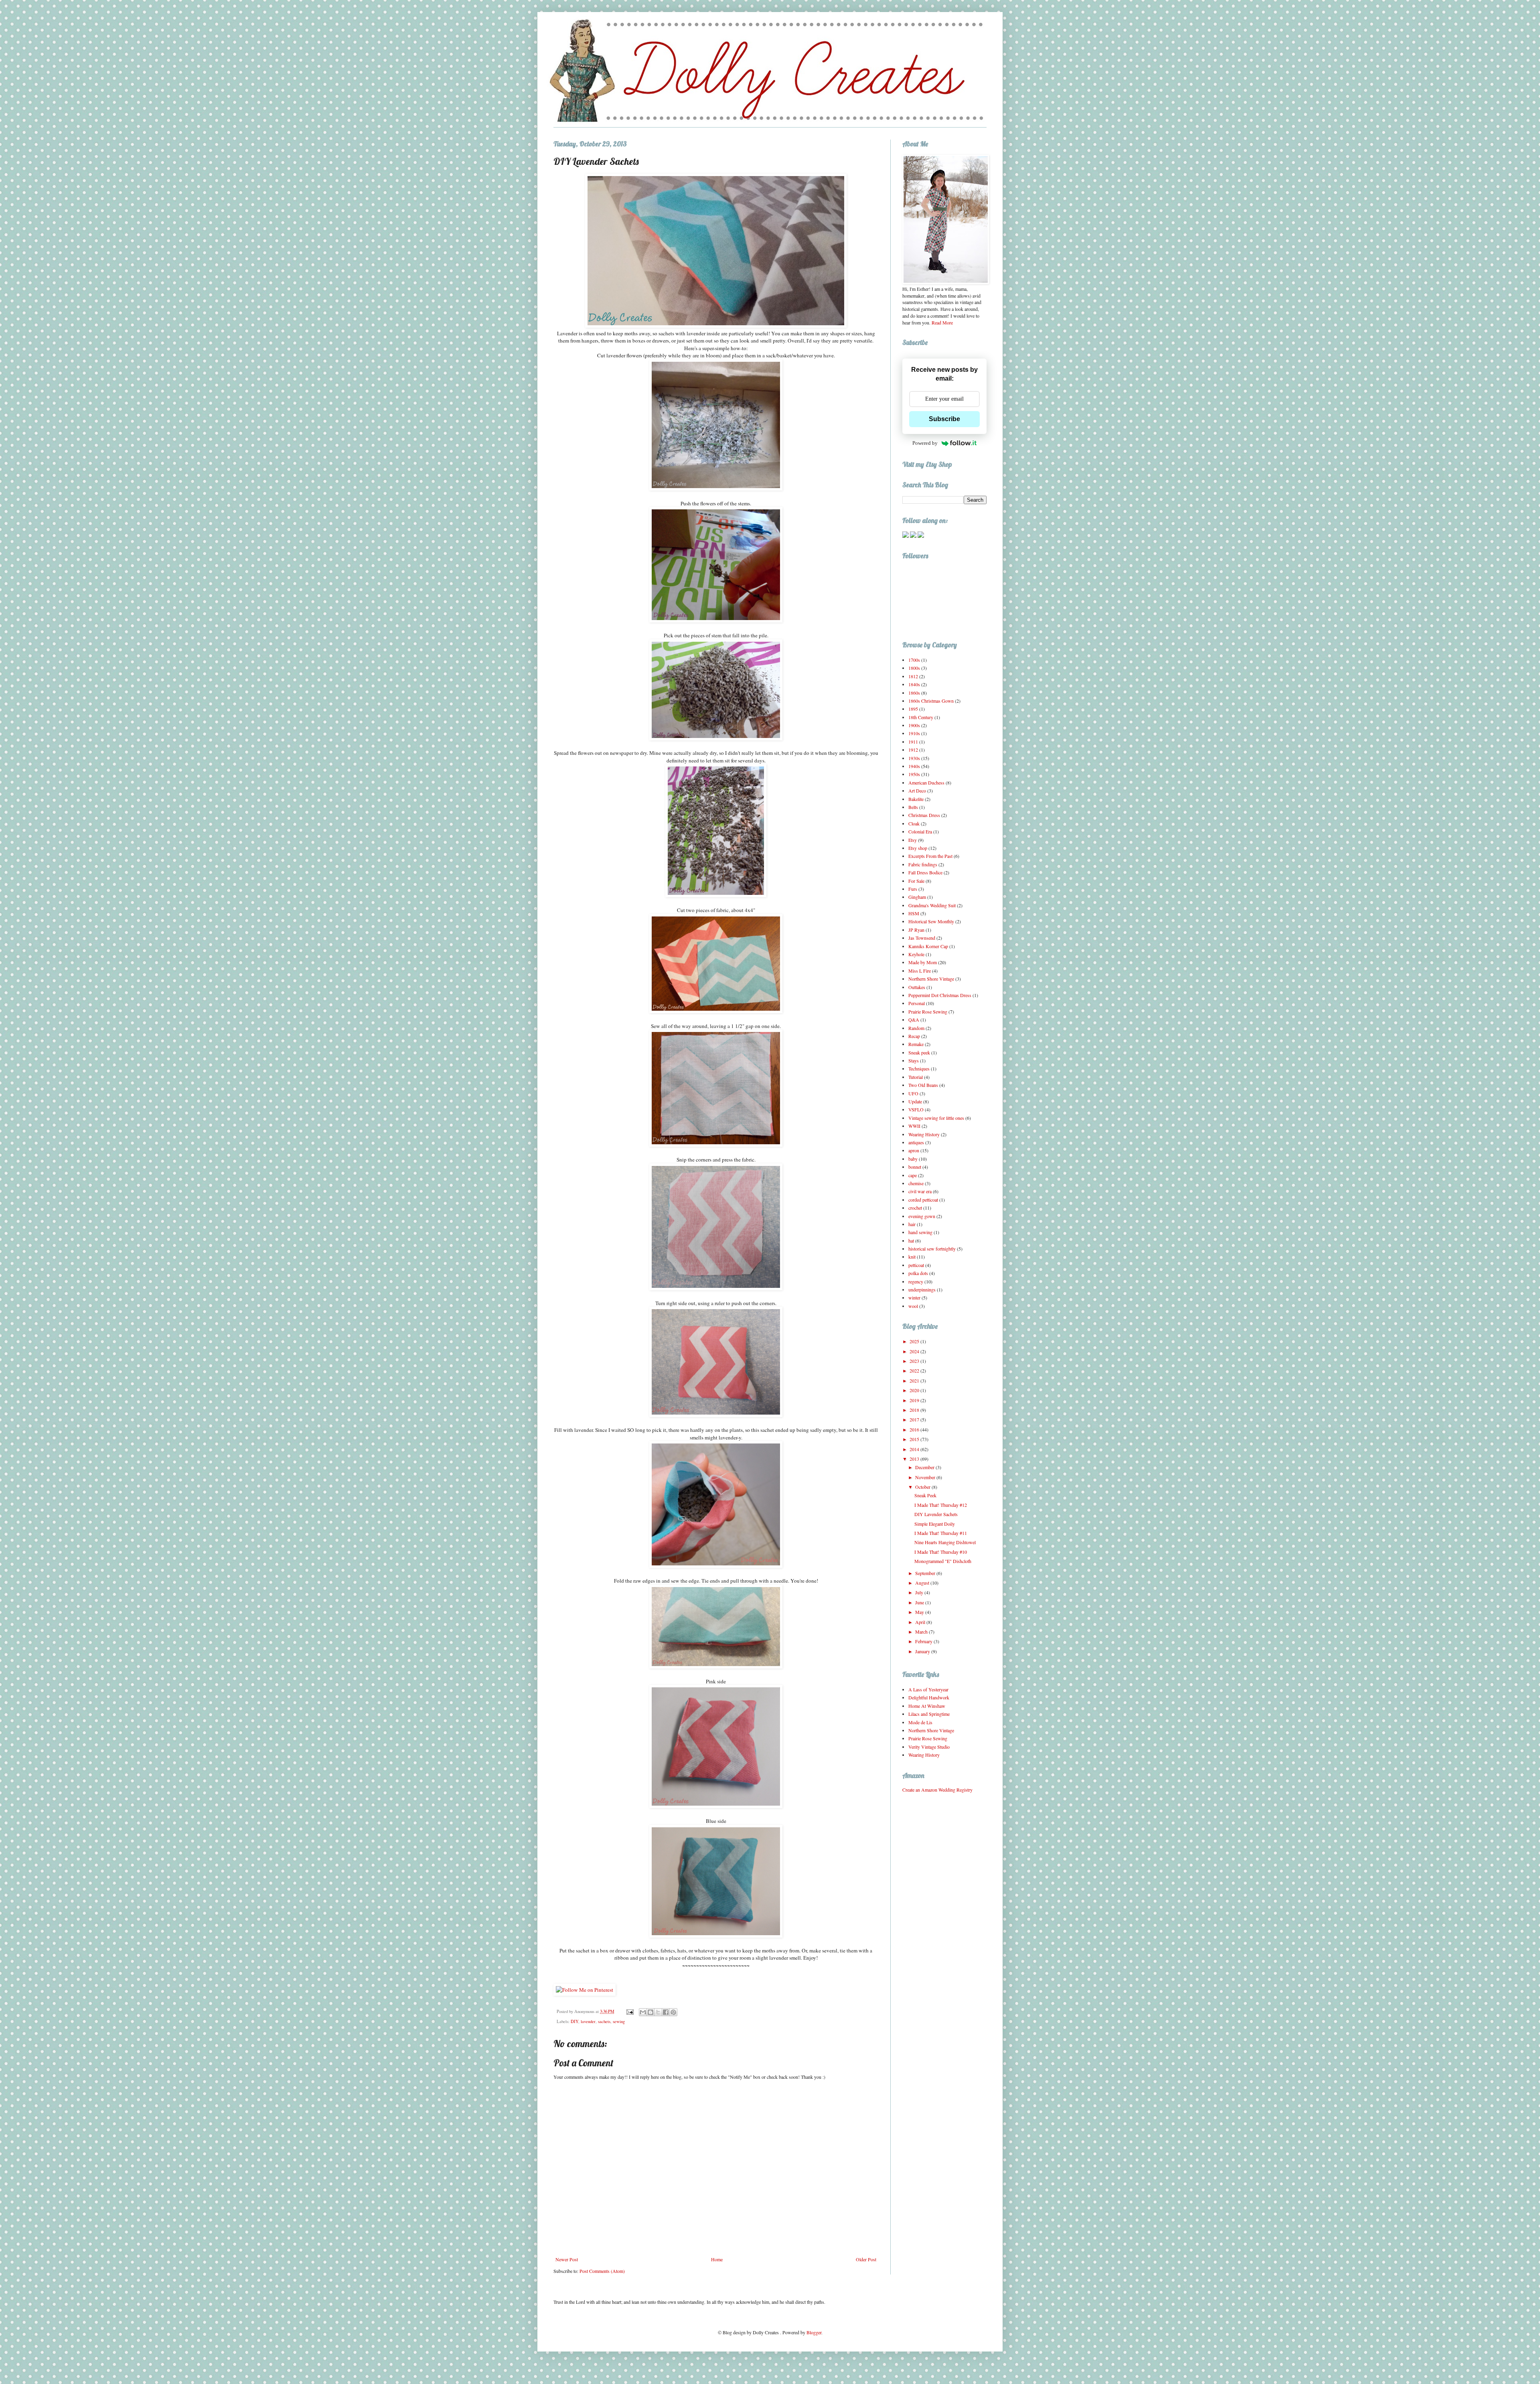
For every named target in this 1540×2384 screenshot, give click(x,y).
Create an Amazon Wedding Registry (937, 1790)
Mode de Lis (920, 1722)
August (923, 1583)
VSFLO (916, 1109)
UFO (913, 1093)
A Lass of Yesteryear (928, 1689)
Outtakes (917, 987)
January (923, 1651)
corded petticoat (923, 1200)
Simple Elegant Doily (935, 1524)
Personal (917, 1003)
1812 (913, 676)
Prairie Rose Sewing (928, 1012)
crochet (915, 1208)
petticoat (916, 1265)
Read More (942, 322)
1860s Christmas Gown (931, 701)
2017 (915, 1419)
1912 (913, 750)
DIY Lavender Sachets (936, 1514)
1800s (914, 668)
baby (913, 1159)
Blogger (814, 2332)
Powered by (925, 443)
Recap (914, 1036)
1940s (914, 766)
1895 (913, 709)
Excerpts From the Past (930, 856)
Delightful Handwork (929, 1697)
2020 (915, 1390)
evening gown (922, 1216)
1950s (914, 774)
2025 (915, 1341)
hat (911, 1241)
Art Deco (917, 791)
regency (916, 1281)
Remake (916, 1044)
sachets (604, 2021)
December (925, 1467)
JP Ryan (916, 930)
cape (913, 1175)
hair (912, 1224)
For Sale (916, 881)
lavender (588, 2021)
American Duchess (926, 783)
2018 (915, 1410)
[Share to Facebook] (666, 2012)
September (926, 1573)
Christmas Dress (924, 815)
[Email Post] (630, 2011)
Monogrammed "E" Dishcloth (943, 1561)
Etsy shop (918, 848)
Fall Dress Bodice (925, 872)
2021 (915, 1381)
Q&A (914, 1020)
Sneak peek (919, 1052)
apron (914, 1150)
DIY (574, 2021)
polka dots (918, 1273)
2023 (915, 1361)
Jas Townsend (922, 938)
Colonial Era (920, 831)
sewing (619, 2021)
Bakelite (916, 799)
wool (913, 1306)
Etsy (913, 840)
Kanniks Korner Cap (928, 946)
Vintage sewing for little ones (936, 1118)
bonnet (915, 1167)
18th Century (921, 717)
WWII (914, 1126)
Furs (913, 889)
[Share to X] (658, 2012)
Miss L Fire (920, 971)
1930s (914, 758)
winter (914, 1297)
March (922, 1632)
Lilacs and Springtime (929, 1714)
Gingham (917, 897)
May (920, 1612)
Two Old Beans (923, 1085)
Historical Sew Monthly (931, 921)
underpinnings (922, 1289)
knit (912, 1257)
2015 (915, 1439)
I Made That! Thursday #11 (941, 1533)
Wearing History (924, 1134)
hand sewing (920, 1232)
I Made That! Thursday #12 (941, 1505)
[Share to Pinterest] (673, 2012)
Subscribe (944, 419)
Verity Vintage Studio (929, 1747)
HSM (914, 913)
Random (916, 1028)
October (923, 1487)
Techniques (919, 1068)
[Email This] (643, 2012)
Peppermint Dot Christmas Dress (940, 995)
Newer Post (567, 2259)
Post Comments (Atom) (602, 2271)
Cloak (914, 823)
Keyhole (916, 954)
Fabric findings (923, 864)
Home (717, 2259)
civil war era (920, 1191)
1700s (914, 660)
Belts (913, 807)
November (926, 1477)
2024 (915, 1351)
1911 (913, 742)
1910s (914, 733)
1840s (914, 684)
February (924, 1641)
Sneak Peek (925, 1495)
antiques (916, 1142)
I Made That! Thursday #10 (941, 1552)
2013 (915, 1459)
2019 (915, 1400)
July (920, 1592)
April (921, 1622)
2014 (915, 1449)
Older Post (866, 2259)
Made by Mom (923, 962)
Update (915, 1101)
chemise (916, 1183)
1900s (914, 725)
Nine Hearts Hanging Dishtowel (945, 1542)
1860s (914, 693)
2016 (915, 1429)
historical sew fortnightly (932, 1249)
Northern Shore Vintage (931, 979)
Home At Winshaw (927, 1706)
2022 (915, 1370)
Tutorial (916, 1077)
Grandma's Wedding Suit (932, 905)
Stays (914, 1060)
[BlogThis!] (650, 2012)
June (920, 1602)
